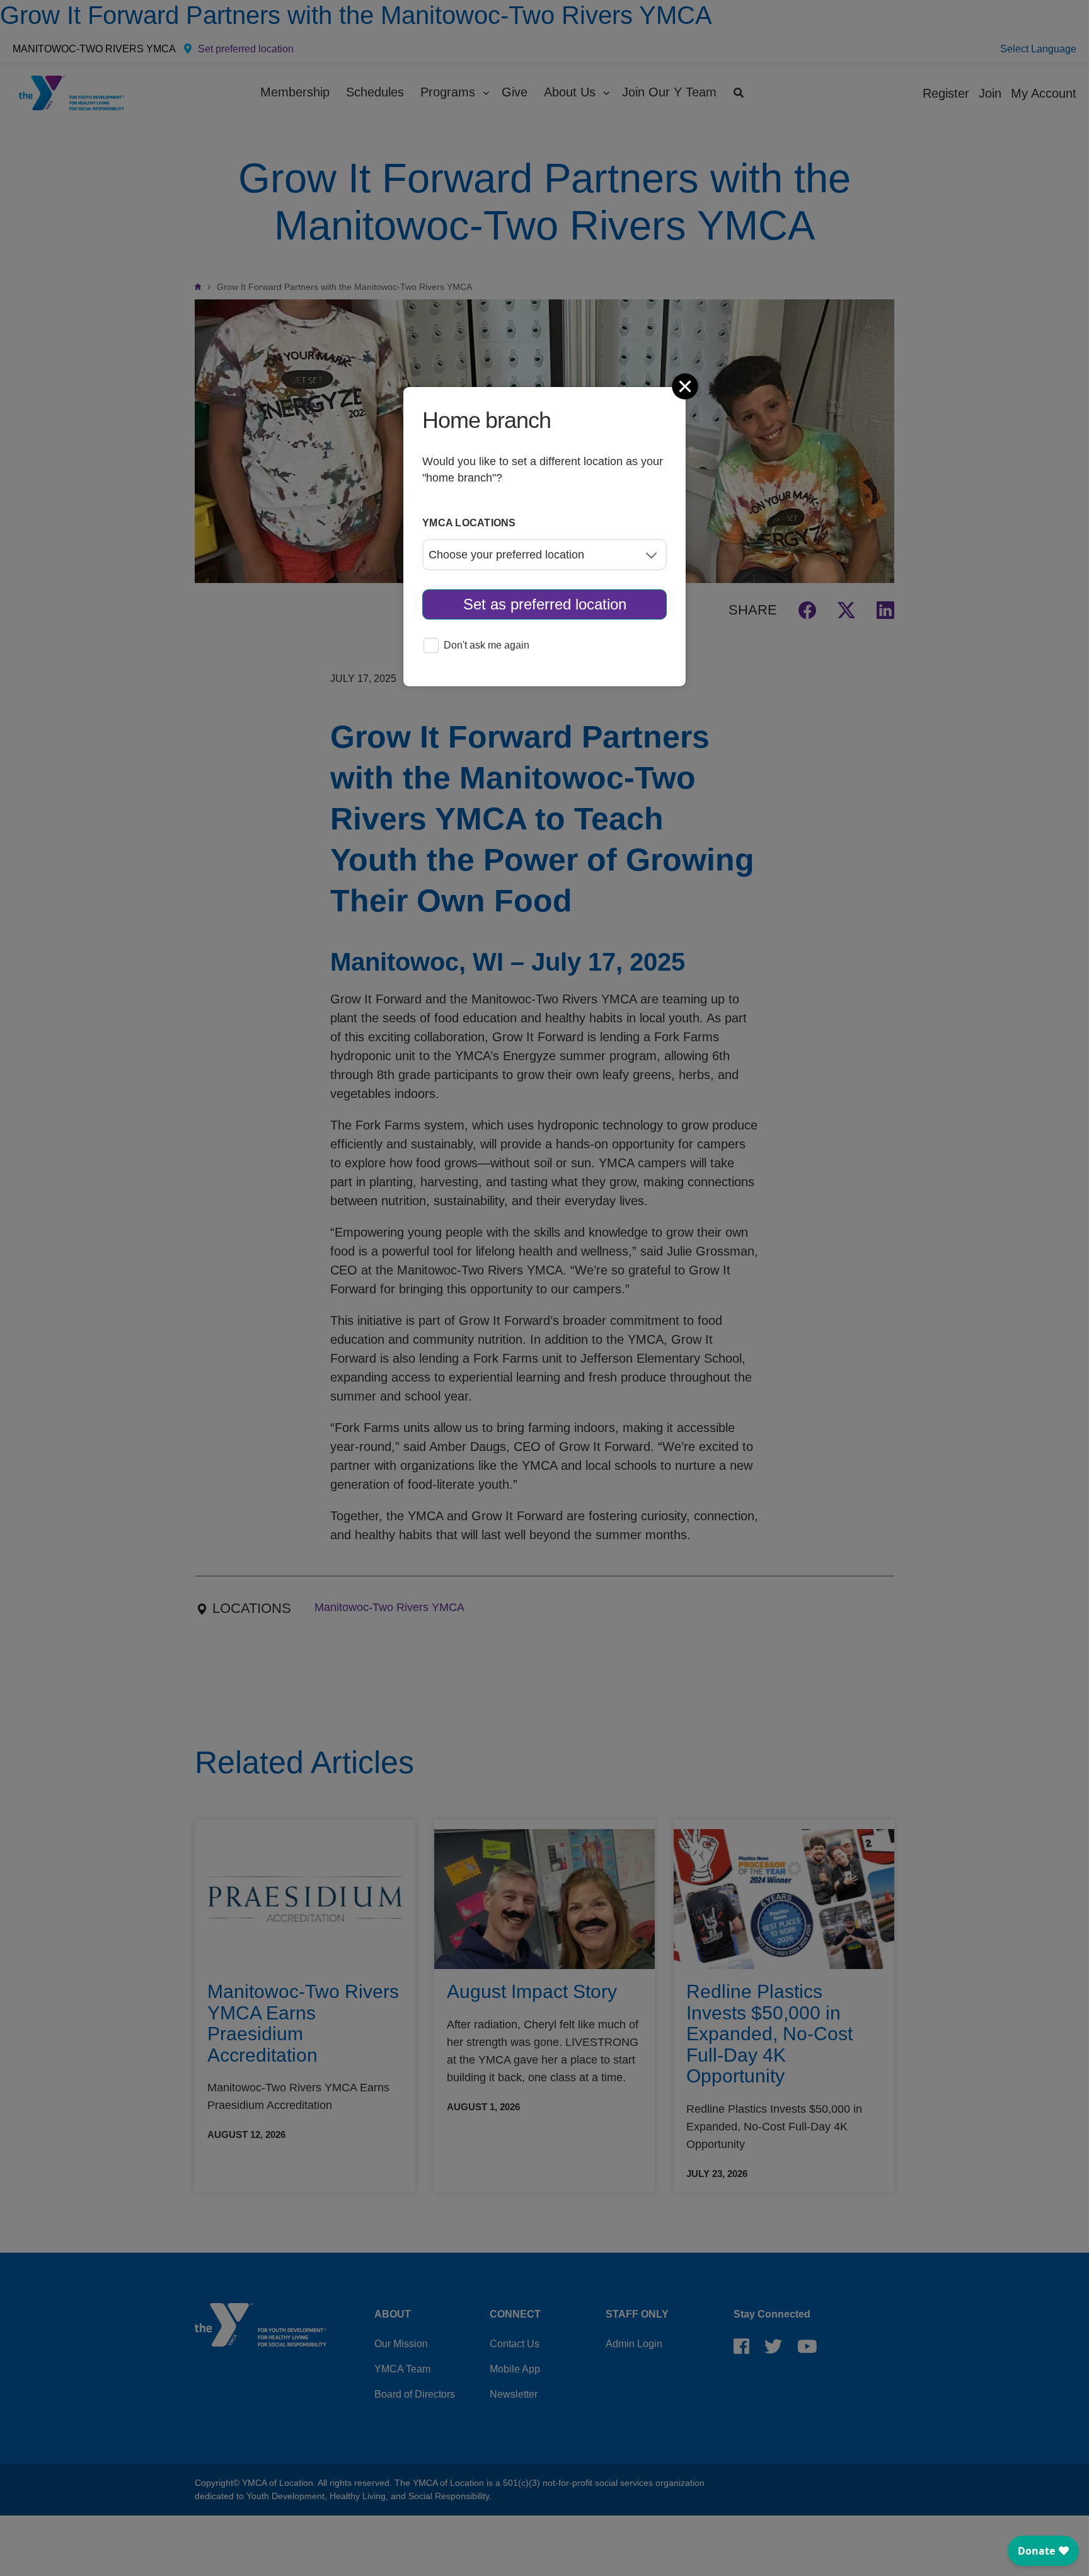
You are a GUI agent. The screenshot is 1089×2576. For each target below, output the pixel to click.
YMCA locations (469, 523)
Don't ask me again (487, 645)
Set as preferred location (545, 604)
